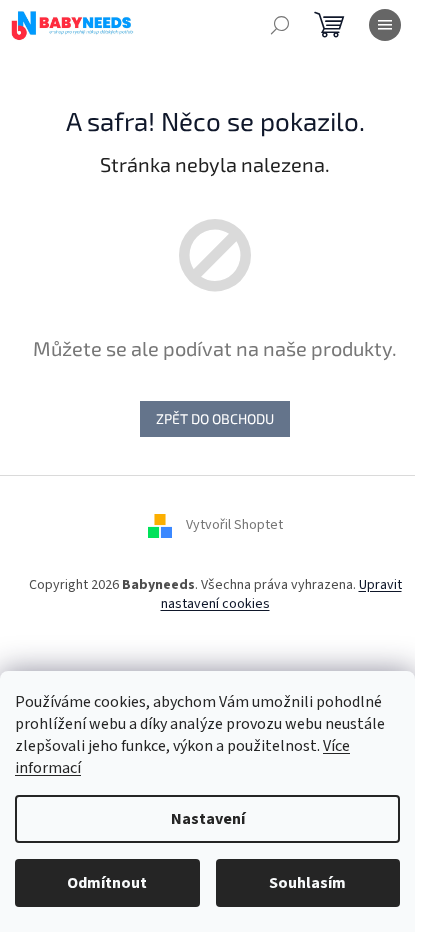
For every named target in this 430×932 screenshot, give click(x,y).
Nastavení (208, 819)
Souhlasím (307, 883)
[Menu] (385, 25)
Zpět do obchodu (215, 418)
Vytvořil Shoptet (234, 525)
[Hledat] (280, 25)
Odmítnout (107, 883)
